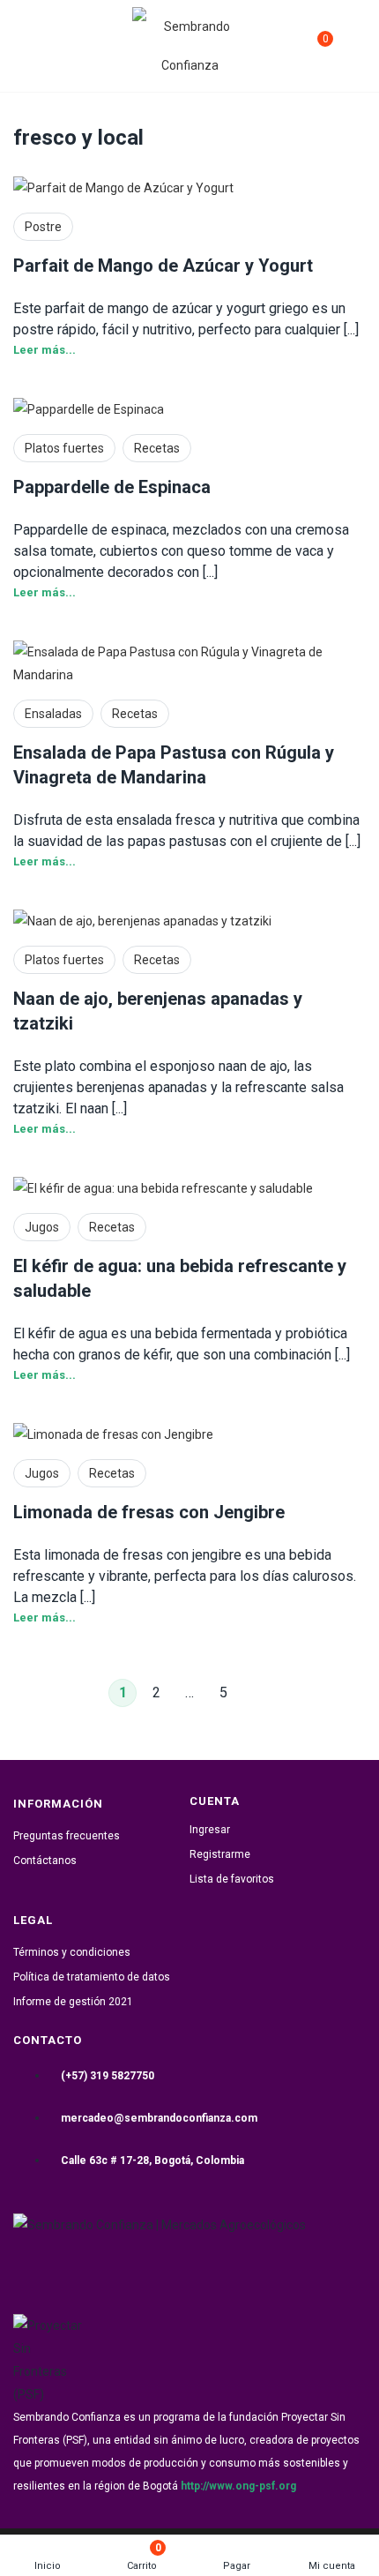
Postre (43, 227)
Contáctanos (45, 1861)
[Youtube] (301, 2267)
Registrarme (220, 1854)
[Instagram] (124, 2267)
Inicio (48, 2566)
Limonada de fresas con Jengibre (149, 1512)
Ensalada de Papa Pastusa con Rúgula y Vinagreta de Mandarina (174, 765)
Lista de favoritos (232, 1879)
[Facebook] (35, 2267)
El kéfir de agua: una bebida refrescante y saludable (180, 1278)
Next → (256, 1693)
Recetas (157, 448)
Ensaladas (53, 714)
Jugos (42, 1227)
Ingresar (210, 1830)
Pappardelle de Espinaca (112, 487)
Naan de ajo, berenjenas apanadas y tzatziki (158, 1011)
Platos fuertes (64, 448)
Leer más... (45, 350)
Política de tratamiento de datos (92, 1977)
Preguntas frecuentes (67, 1836)
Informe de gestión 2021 (73, 2002)
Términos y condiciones (72, 1952)
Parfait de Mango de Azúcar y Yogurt (163, 266)
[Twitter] (212, 2267)
